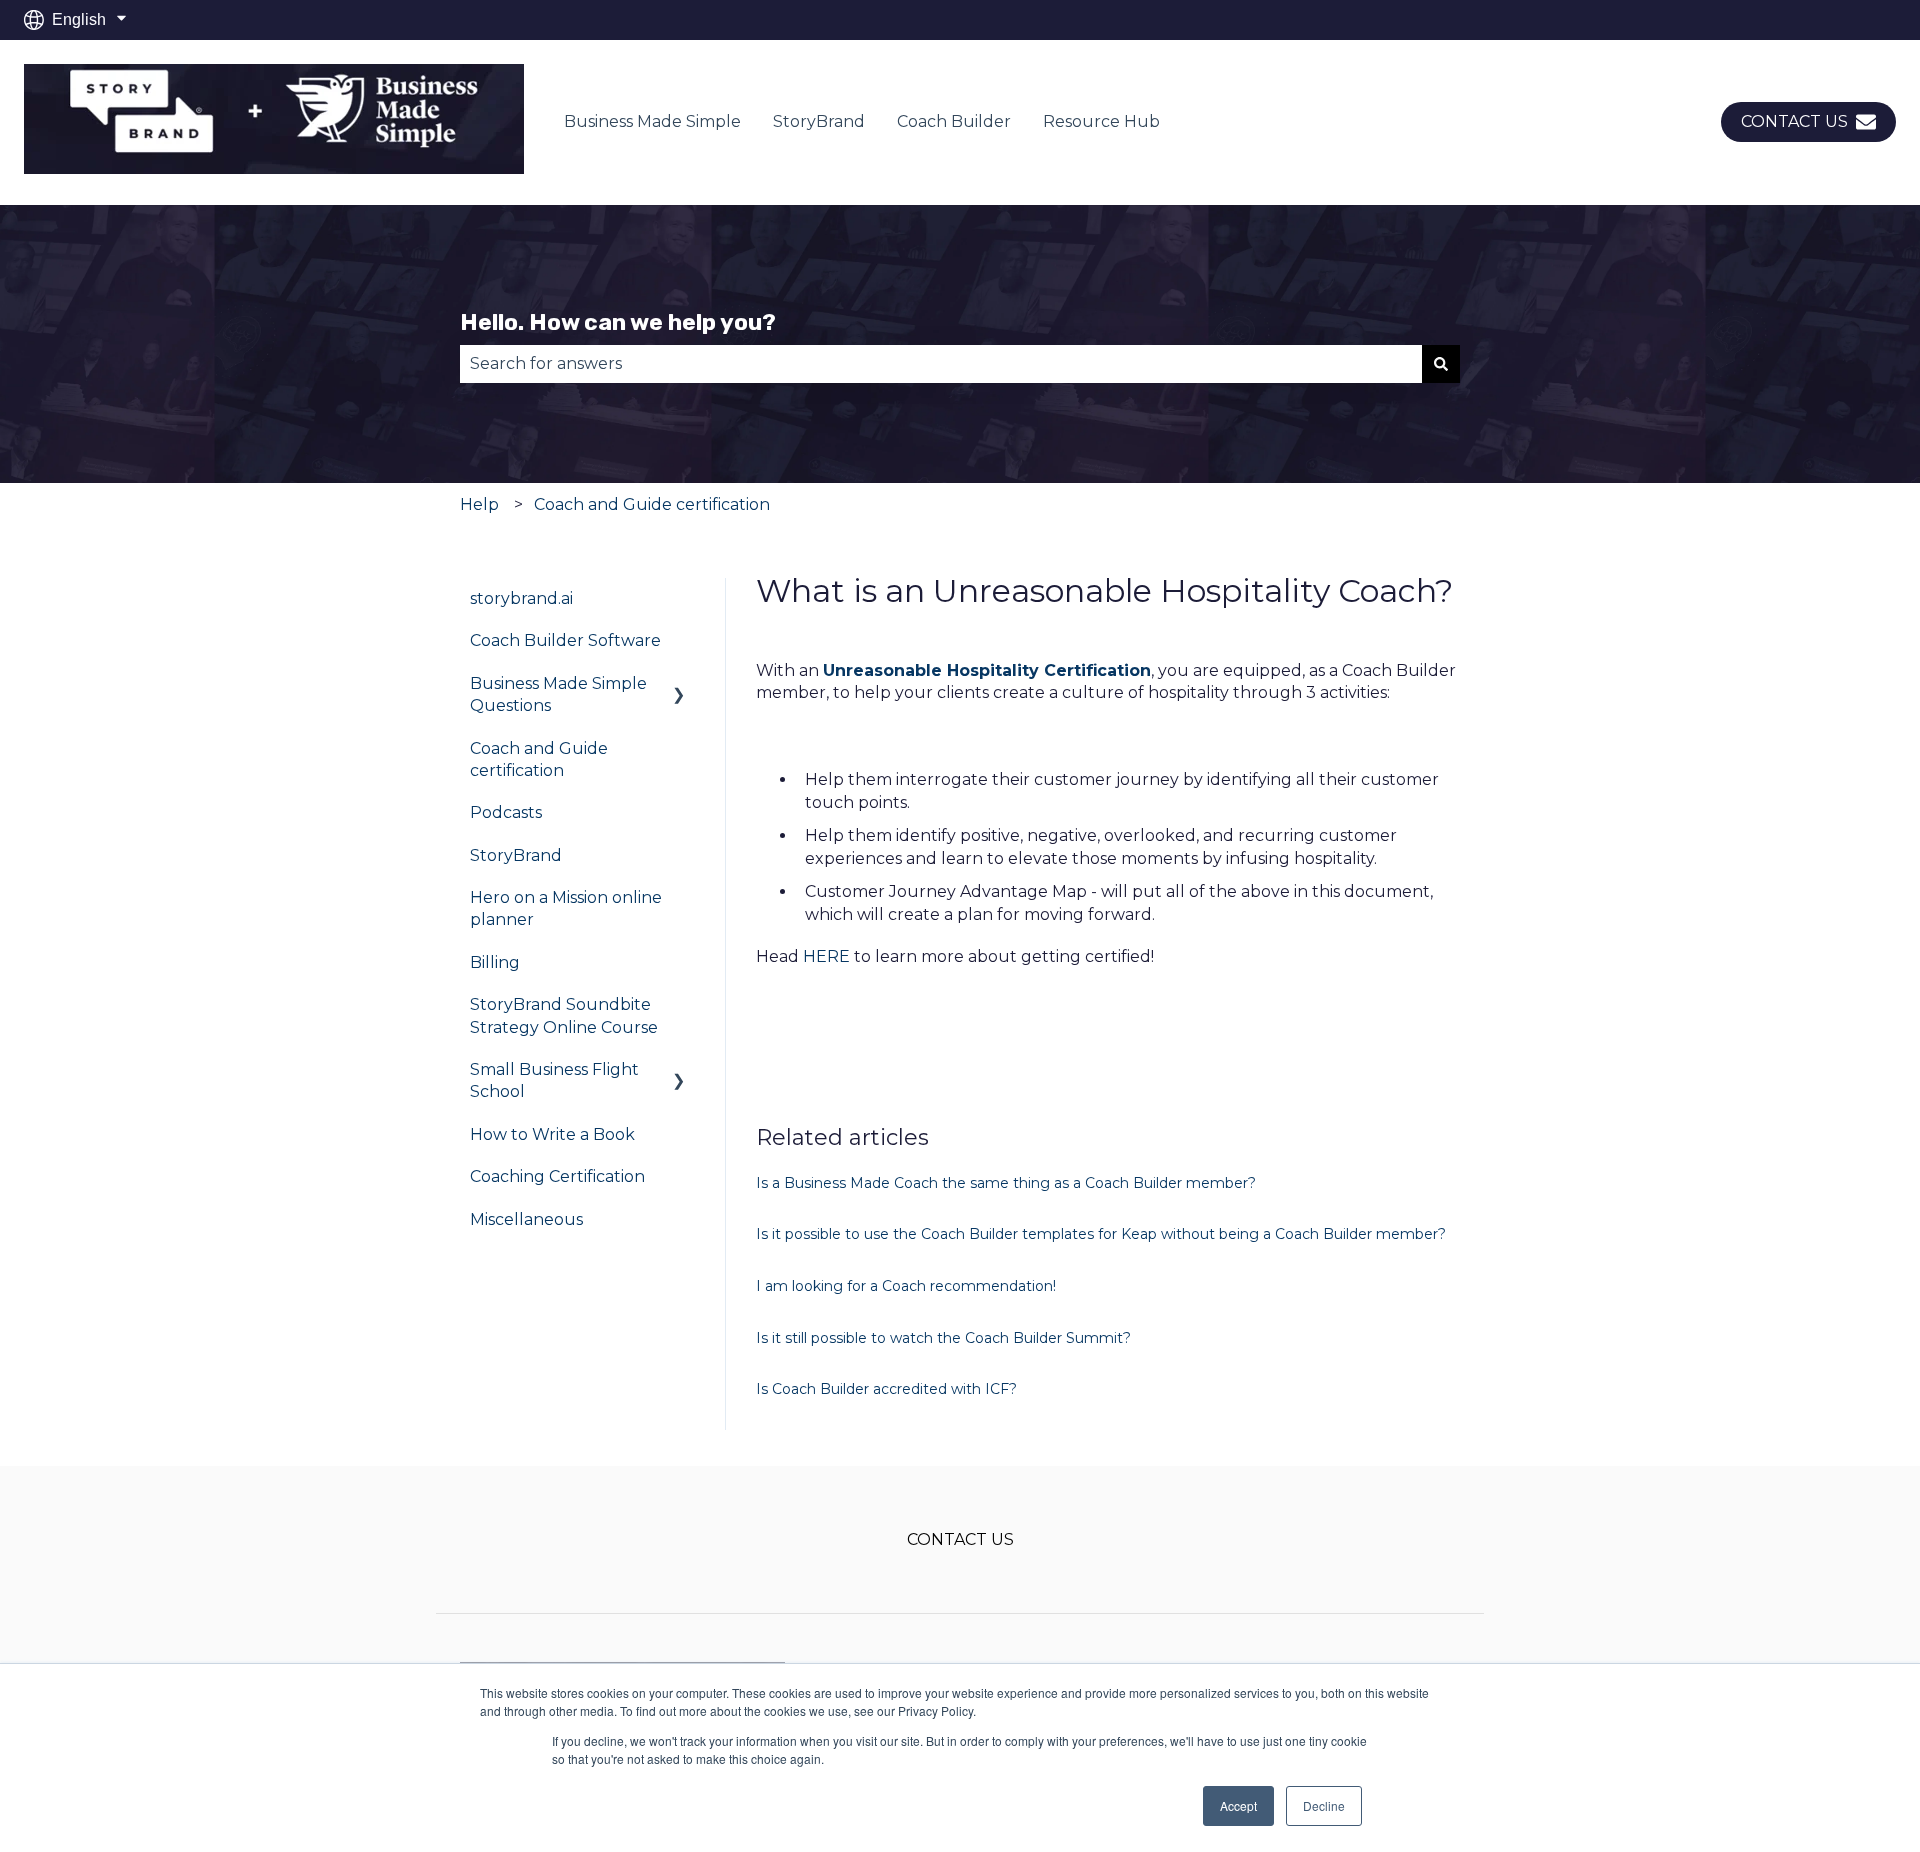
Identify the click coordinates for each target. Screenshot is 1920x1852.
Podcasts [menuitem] (506, 812)
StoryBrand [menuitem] (516, 855)
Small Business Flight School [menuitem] (554, 1080)
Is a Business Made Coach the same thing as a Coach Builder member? (1006, 1183)
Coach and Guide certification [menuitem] (539, 759)
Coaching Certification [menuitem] (557, 1176)
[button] (679, 685)
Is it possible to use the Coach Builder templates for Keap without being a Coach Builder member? (1101, 1234)
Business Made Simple (652, 121)
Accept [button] (1238, 1805)
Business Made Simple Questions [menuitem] (558, 694)
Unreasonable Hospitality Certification (987, 670)
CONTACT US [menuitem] (960, 1539)
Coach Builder (954, 121)
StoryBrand (819, 121)
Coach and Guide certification (652, 504)
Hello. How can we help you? (618, 322)
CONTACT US (1794, 121)
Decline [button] (1324, 1805)
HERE (826, 956)
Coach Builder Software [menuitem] (565, 640)
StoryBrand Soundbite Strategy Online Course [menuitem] (564, 1015)
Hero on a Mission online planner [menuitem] (566, 908)
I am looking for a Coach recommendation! (906, 1286)
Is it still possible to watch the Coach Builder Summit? (943, 1338)
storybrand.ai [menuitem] (521, 598)
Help (479, 504)
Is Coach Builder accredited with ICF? (886, 1389)
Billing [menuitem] (495, 962)
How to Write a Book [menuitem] (552, 1134)
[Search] (1441, 364)
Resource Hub (1101, 121)
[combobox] (941, 364)
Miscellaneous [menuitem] (526, 1219)
